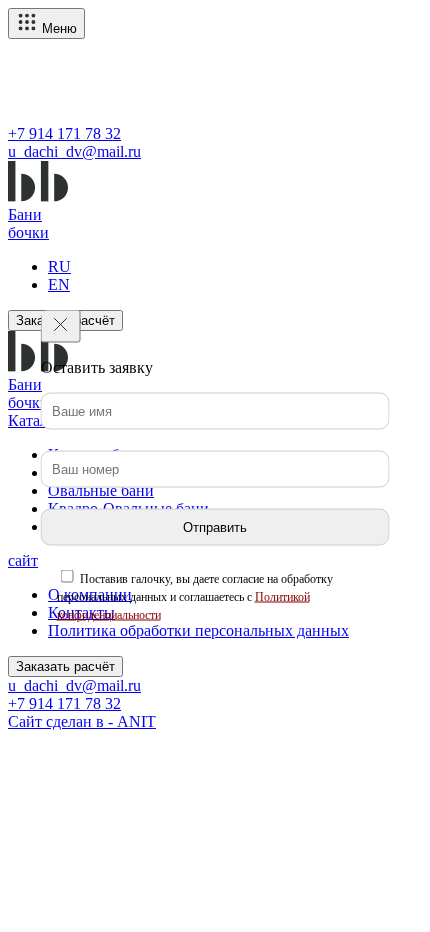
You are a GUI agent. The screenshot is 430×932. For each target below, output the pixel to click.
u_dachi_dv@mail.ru (74, 151)
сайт (23, 560)
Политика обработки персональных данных (198, 630)
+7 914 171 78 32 (64, 133)
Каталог (35, 420)
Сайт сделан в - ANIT (82, 721)
